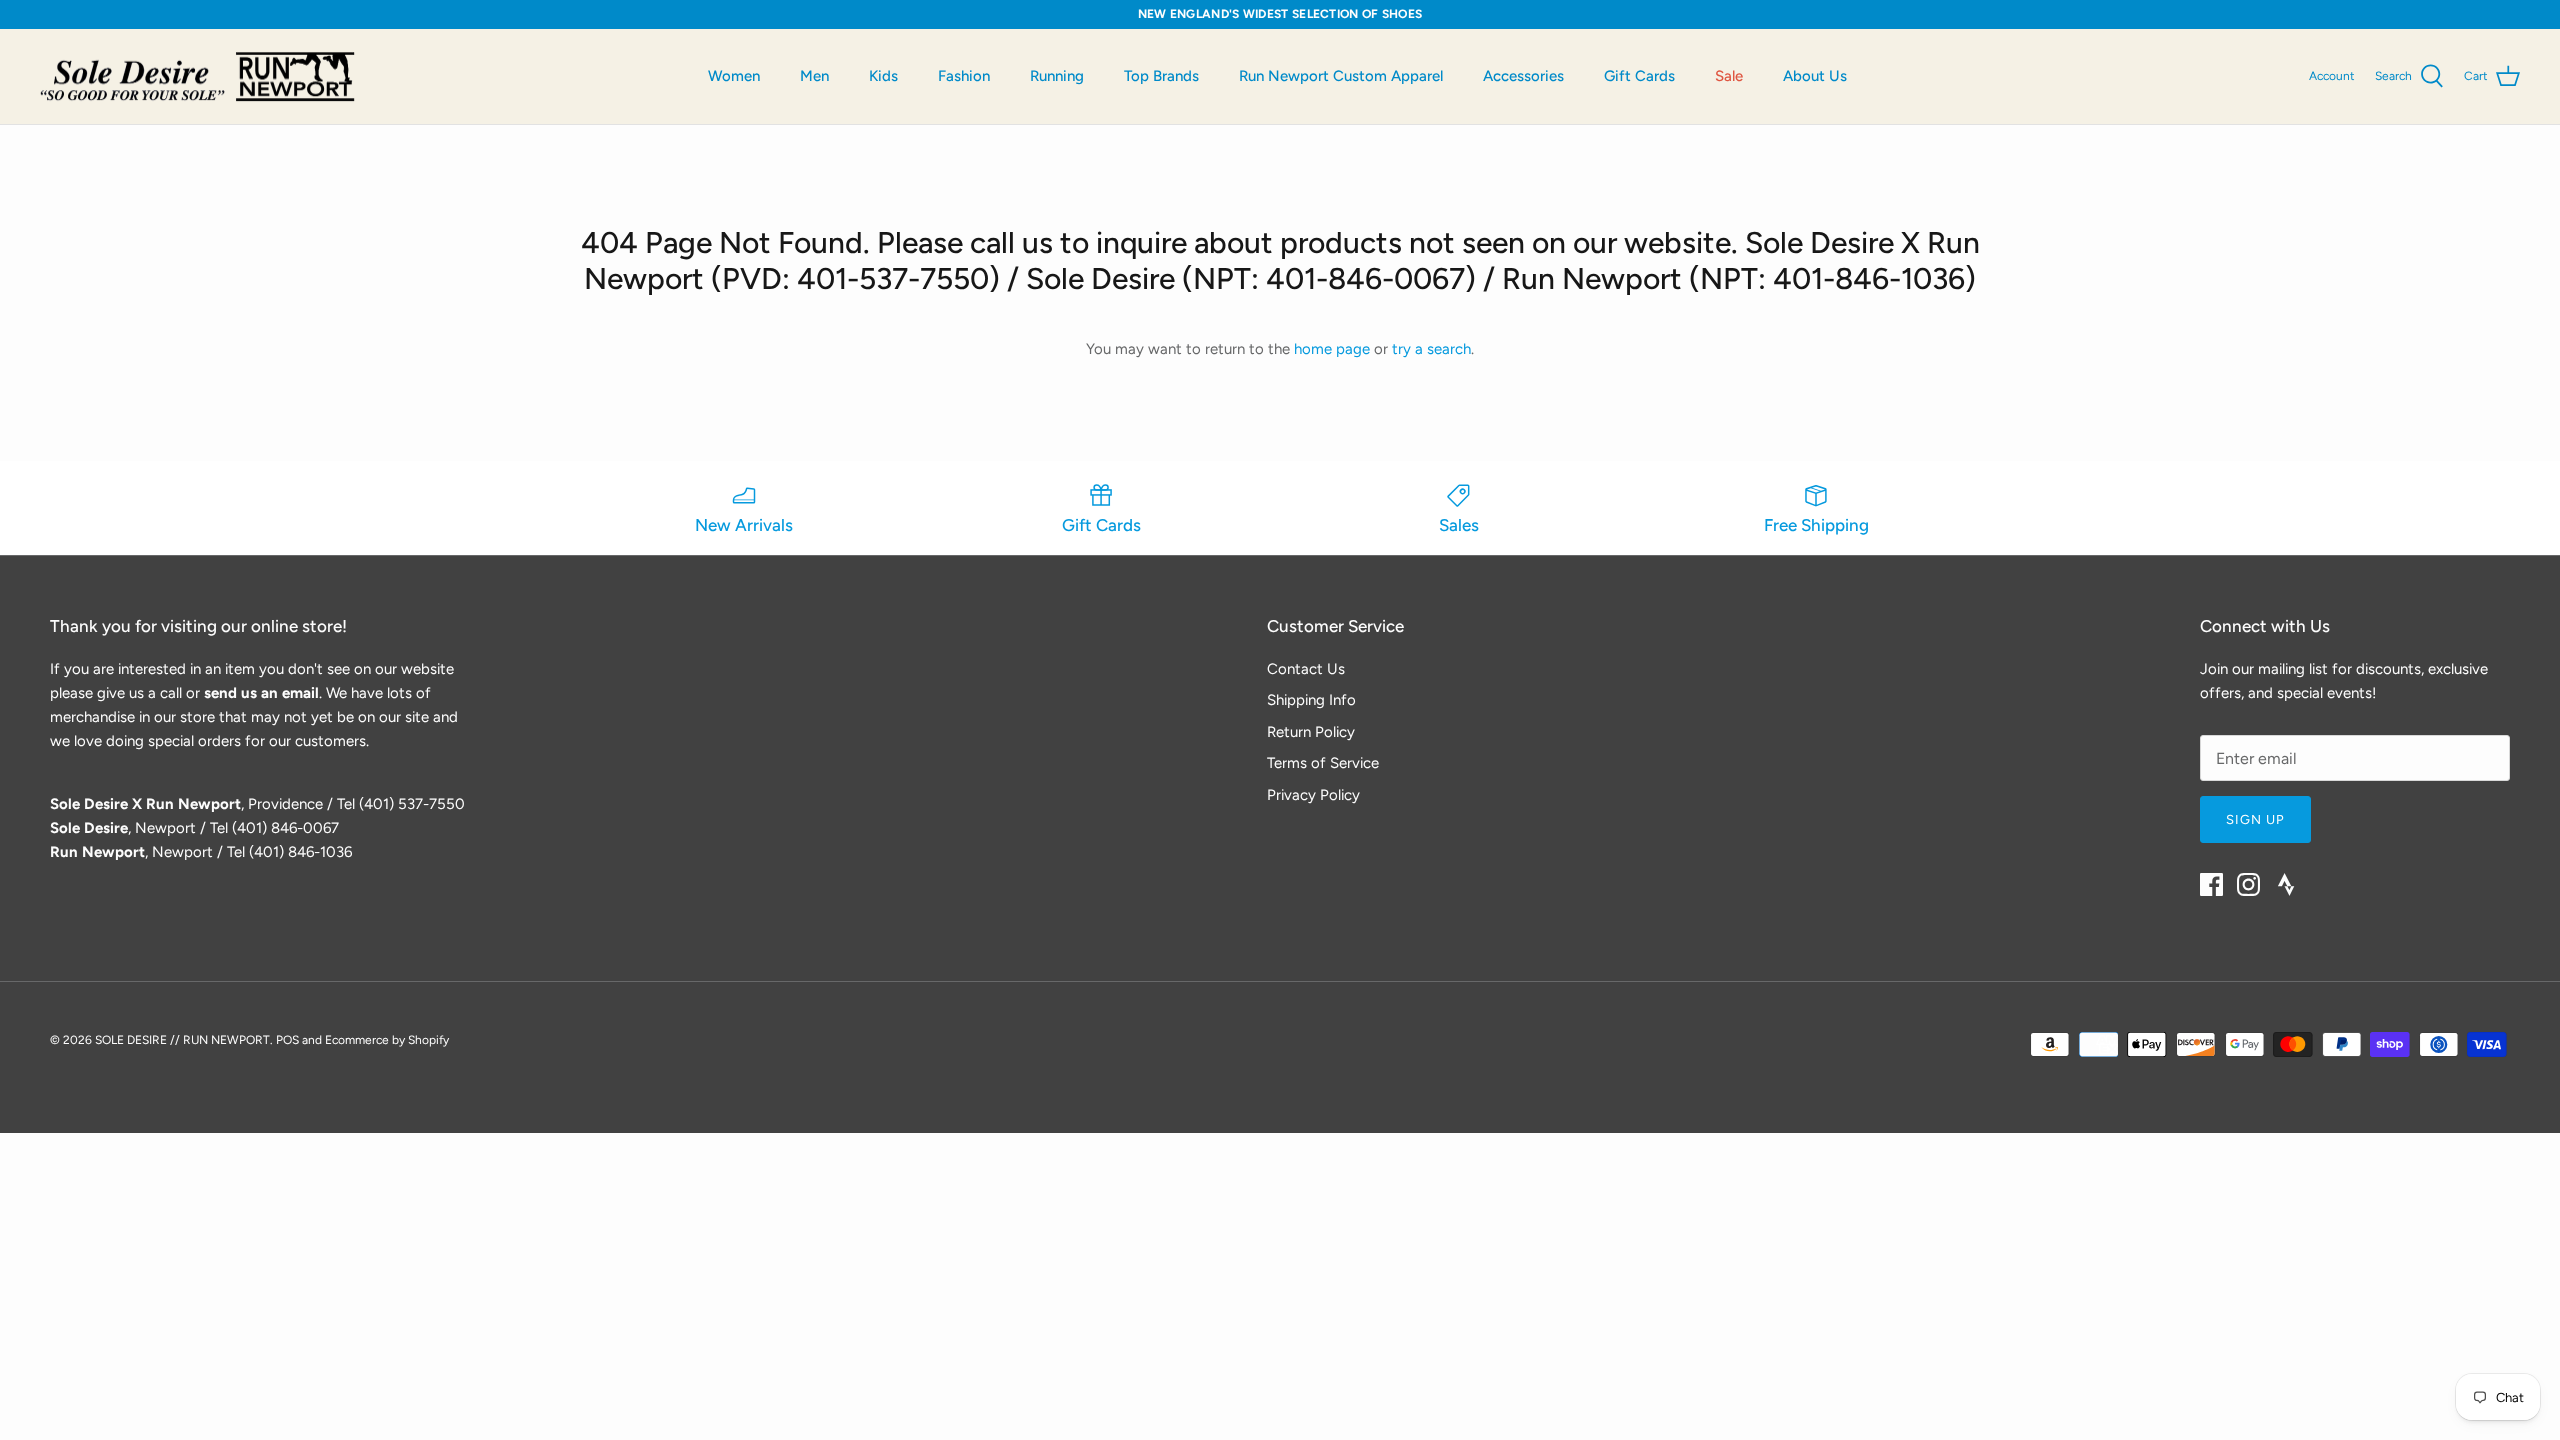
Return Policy (1311, 732)
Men (814, 76)
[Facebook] (2211, 884)
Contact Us (1306, 669)
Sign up (2255, 819)
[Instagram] (2248, 884)
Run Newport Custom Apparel (1341, 76)
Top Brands (1161, 76)
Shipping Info (1311, 700)
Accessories (1523, 76)
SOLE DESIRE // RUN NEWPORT (182, 1040)
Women (734, 76)
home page (1332, 349)
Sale (1729, 76)
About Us (1815, 76)
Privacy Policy (1313, 795)
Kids (883, 76)
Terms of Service (1323, 763)
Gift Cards (1639, 76)
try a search (1431, 349)
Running (1057, 76)
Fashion (964, 76)
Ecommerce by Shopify (387, 1040)
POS (287, 1040)
